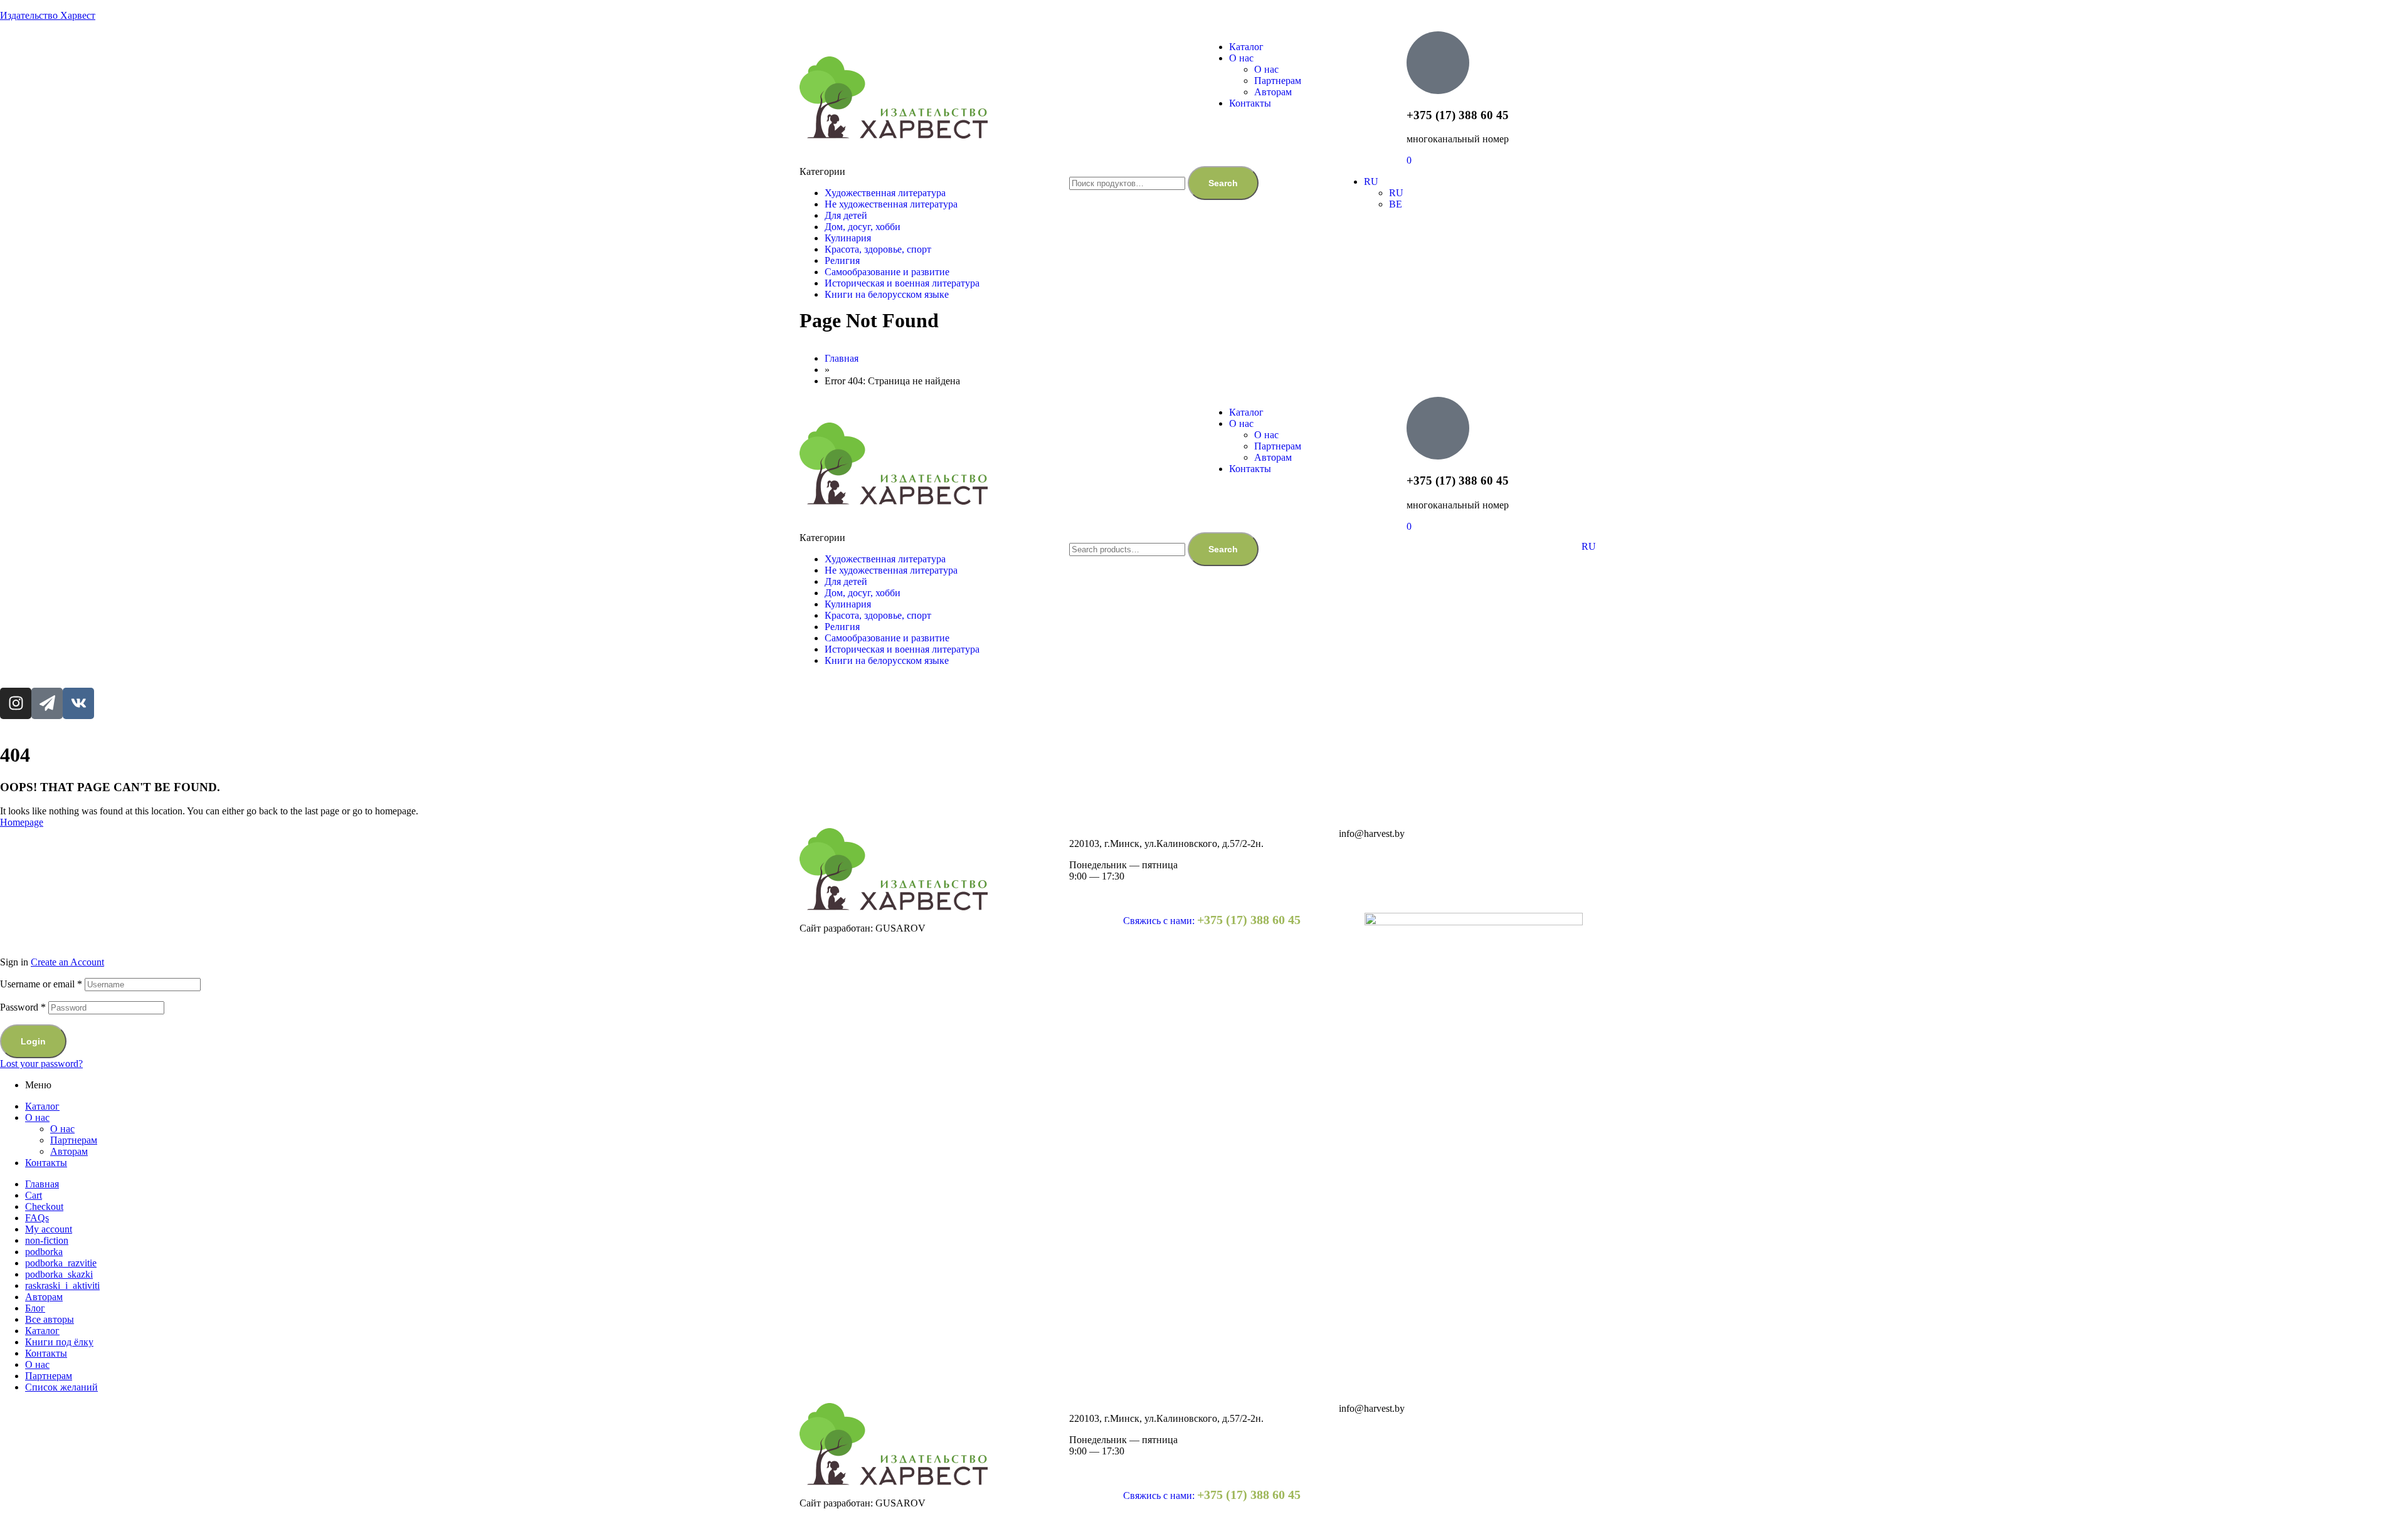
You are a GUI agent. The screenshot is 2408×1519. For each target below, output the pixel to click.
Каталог (42, 1106)
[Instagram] (16, 703)
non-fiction (47, 1240)
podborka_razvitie (61, 1263)
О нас (37, 1117)
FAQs (37, 1218)
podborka (44, 1252)
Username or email (41, 984)
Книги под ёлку (59, 1342)
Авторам (69, 1151)
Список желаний (61, 1387)
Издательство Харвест (48, 15)
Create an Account (67, 962)
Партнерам (74, 1140)
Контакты (46, 1163)
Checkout (44, 1206)
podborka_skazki (59, 1274)
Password (23, 1007)
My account (49, 1229)
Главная (42, 1184)
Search (1223, 183)
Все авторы (50, 1319)
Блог (35, 1308)
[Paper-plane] (47, 703)
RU (1589, 546)
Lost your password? (41, 1064)
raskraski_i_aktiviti (62, 1285)
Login (33, 1041)
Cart (34, 1195)
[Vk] (78, 703)
